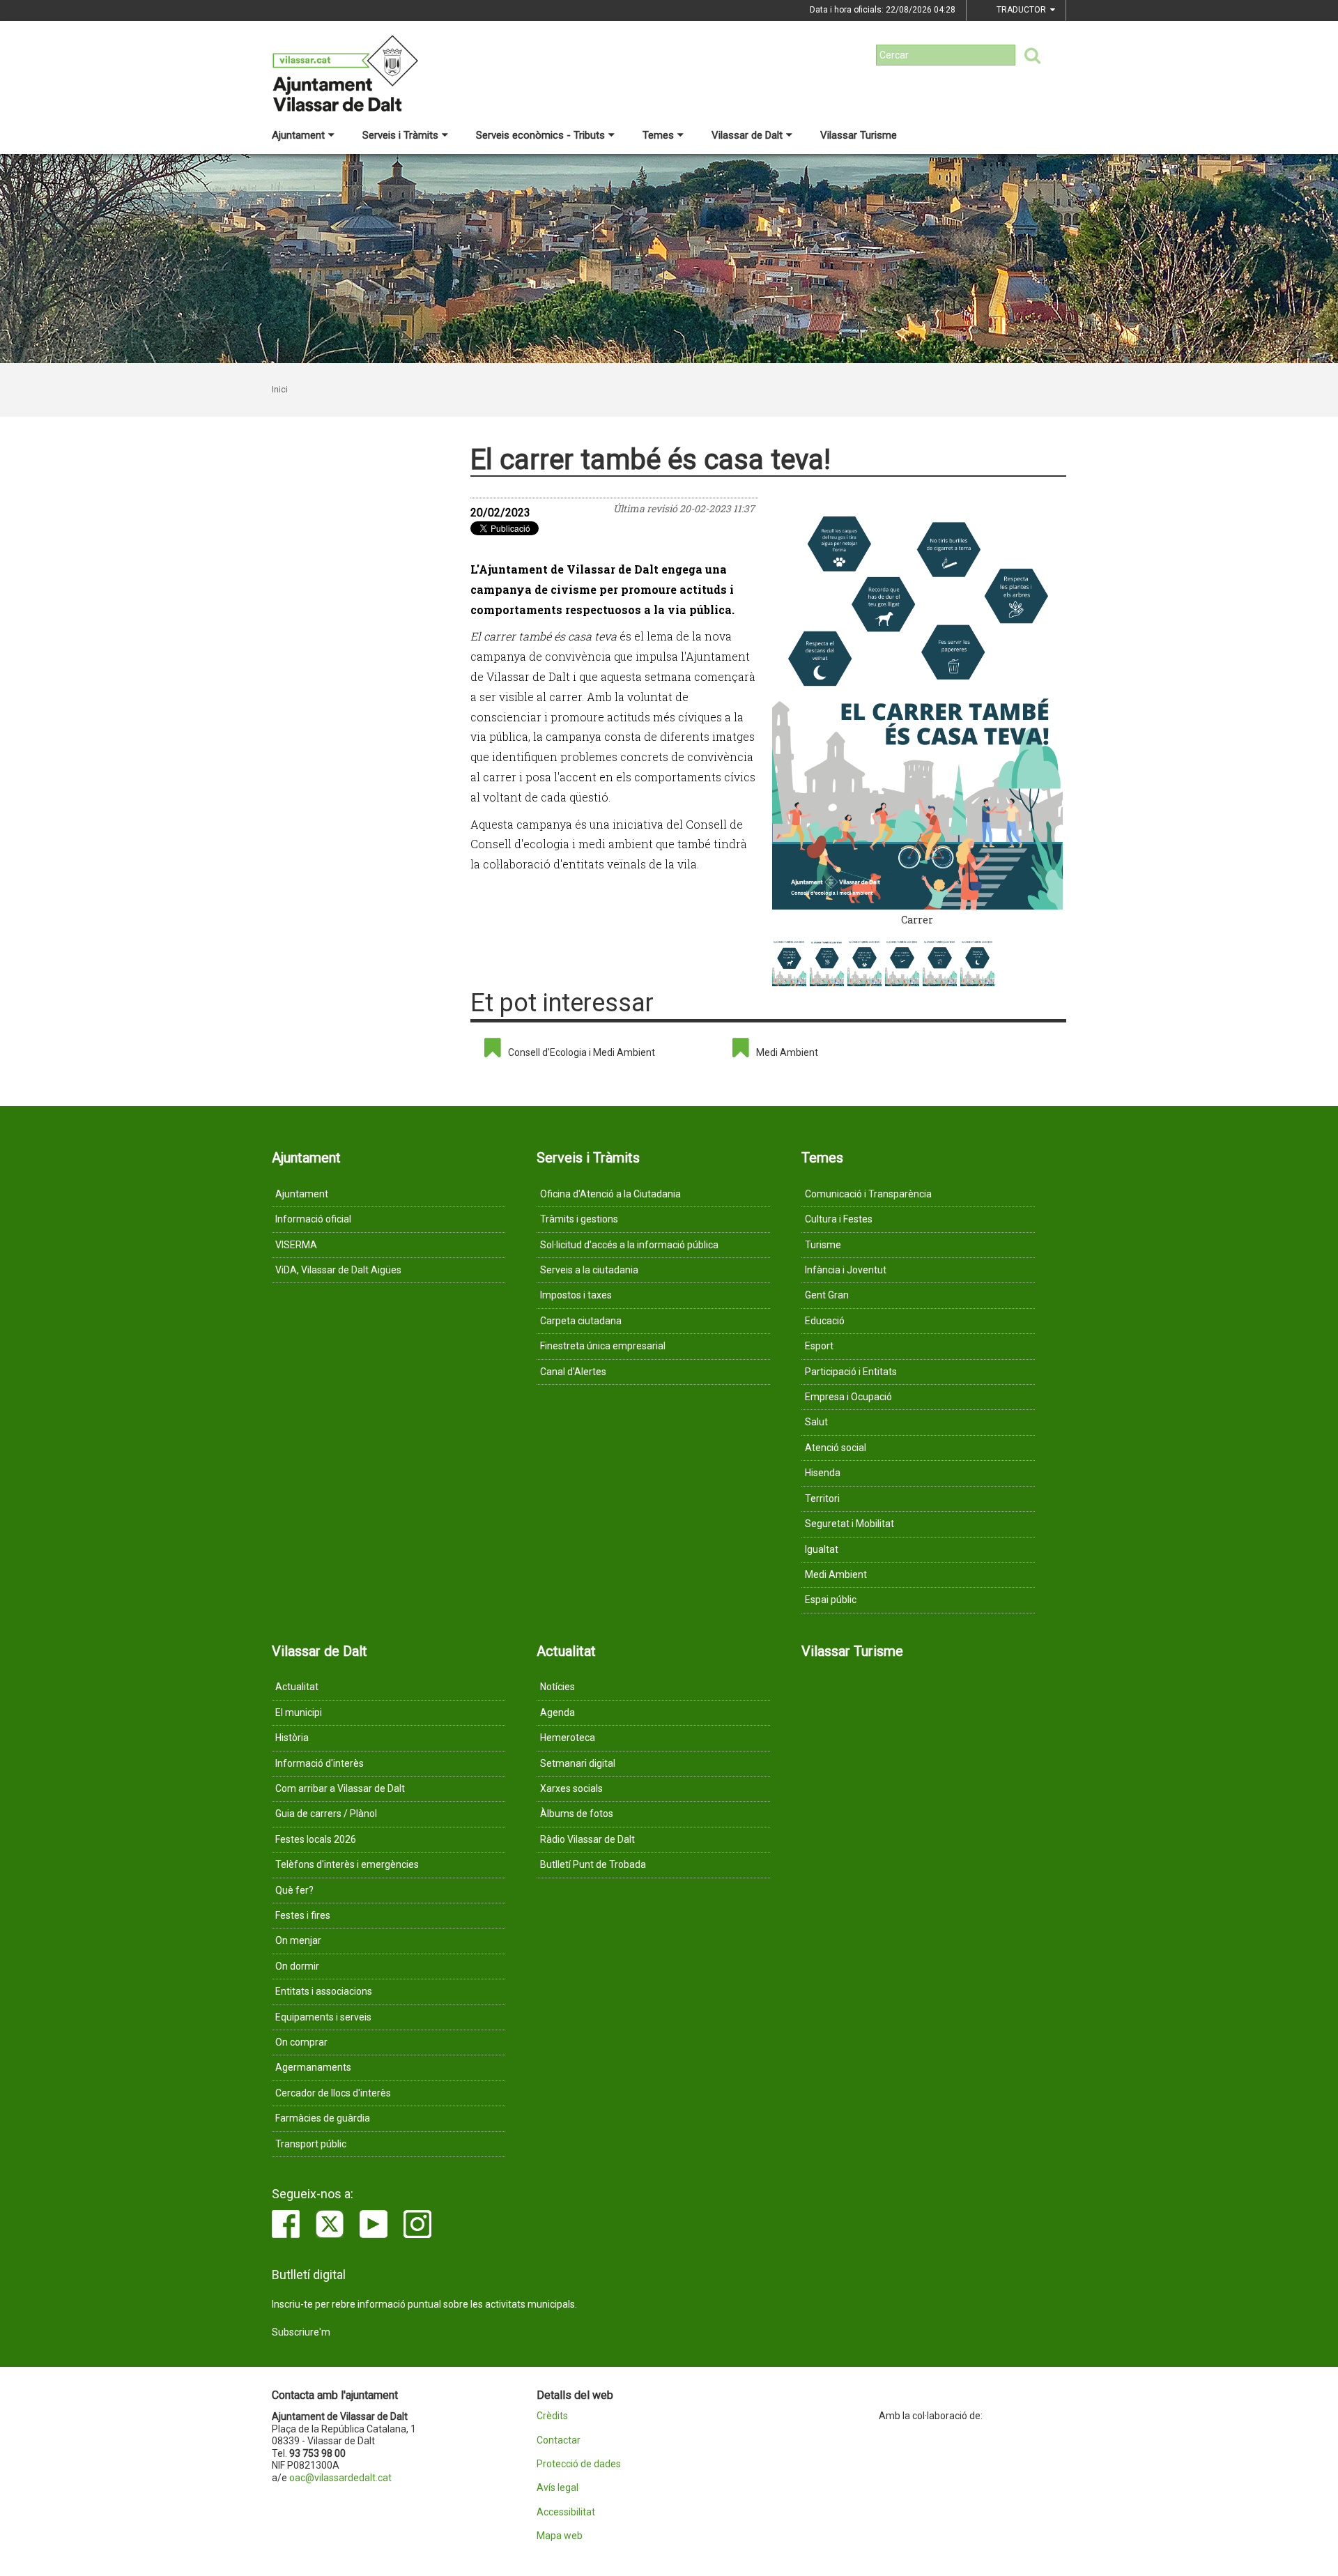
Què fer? (294, 1890)
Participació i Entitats (851, 1372)
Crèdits (552, 2416)
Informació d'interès (320, 1763)
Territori (822, 1498)
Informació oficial (313, 1219)
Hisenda (823, 1473)
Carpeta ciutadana (581, 1321)
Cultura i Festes (839, 1219)
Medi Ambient (787, 1052)
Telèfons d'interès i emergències (347, 1864)
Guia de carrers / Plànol (326, 1814)
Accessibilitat (566, 2512)
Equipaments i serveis (323, 2017)
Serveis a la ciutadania (589, 1270)
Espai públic (831, 1600)
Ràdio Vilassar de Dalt (587, 1839)
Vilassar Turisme (859, 135)
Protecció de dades (579, 2464)
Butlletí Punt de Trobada (593, 1864)
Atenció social (836, 1448)
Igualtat (822, 1549)
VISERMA (296, 1245)
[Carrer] (918, 704)
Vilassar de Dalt (747, 135)
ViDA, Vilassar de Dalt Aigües (338, 1270)
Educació (825, 1321)
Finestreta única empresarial (603, 1346)
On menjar (298, 1940)
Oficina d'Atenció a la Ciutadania (610, 1194)
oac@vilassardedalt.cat (340, 2478)
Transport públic (311, 2144)
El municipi (299, 1712)
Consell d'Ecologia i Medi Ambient (582, 1052)
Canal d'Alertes (573, 1372)
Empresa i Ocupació (848, 1397)
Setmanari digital (578, 1763)
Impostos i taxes (576, 1295)
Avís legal (557, 2488)
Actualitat (297, 1687)
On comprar (301, 2042)
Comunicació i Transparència (868, 1194)
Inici (280, 390)
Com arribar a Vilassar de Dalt (340, 1788)
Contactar (559, 2440)
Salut (816, 1422)
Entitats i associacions (324, 1991)
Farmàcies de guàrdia (323, 2118)
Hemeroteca (568, 1738)
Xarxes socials (571, 1788)
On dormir (297, 1966)
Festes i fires (303, 1915)
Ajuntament (298, 135)
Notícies (557, 1687)
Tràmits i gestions (579, 1219)
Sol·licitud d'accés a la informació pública (629, 1245)
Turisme (823, 1245)
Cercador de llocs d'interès (333, 2093)
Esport (819, 1346)
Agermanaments (313, 2067)
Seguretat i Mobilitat (849, 1524)
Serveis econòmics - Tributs (540, 135)
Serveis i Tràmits (400, 135)
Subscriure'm (301, 2332)
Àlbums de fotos (577, 1814)
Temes (658, 135)
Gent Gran (827, 1295)
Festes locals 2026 (316, 1839)
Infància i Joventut (846, 1270)
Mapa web (560, 2536)
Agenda (557, 1712)
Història (292, 1738)
